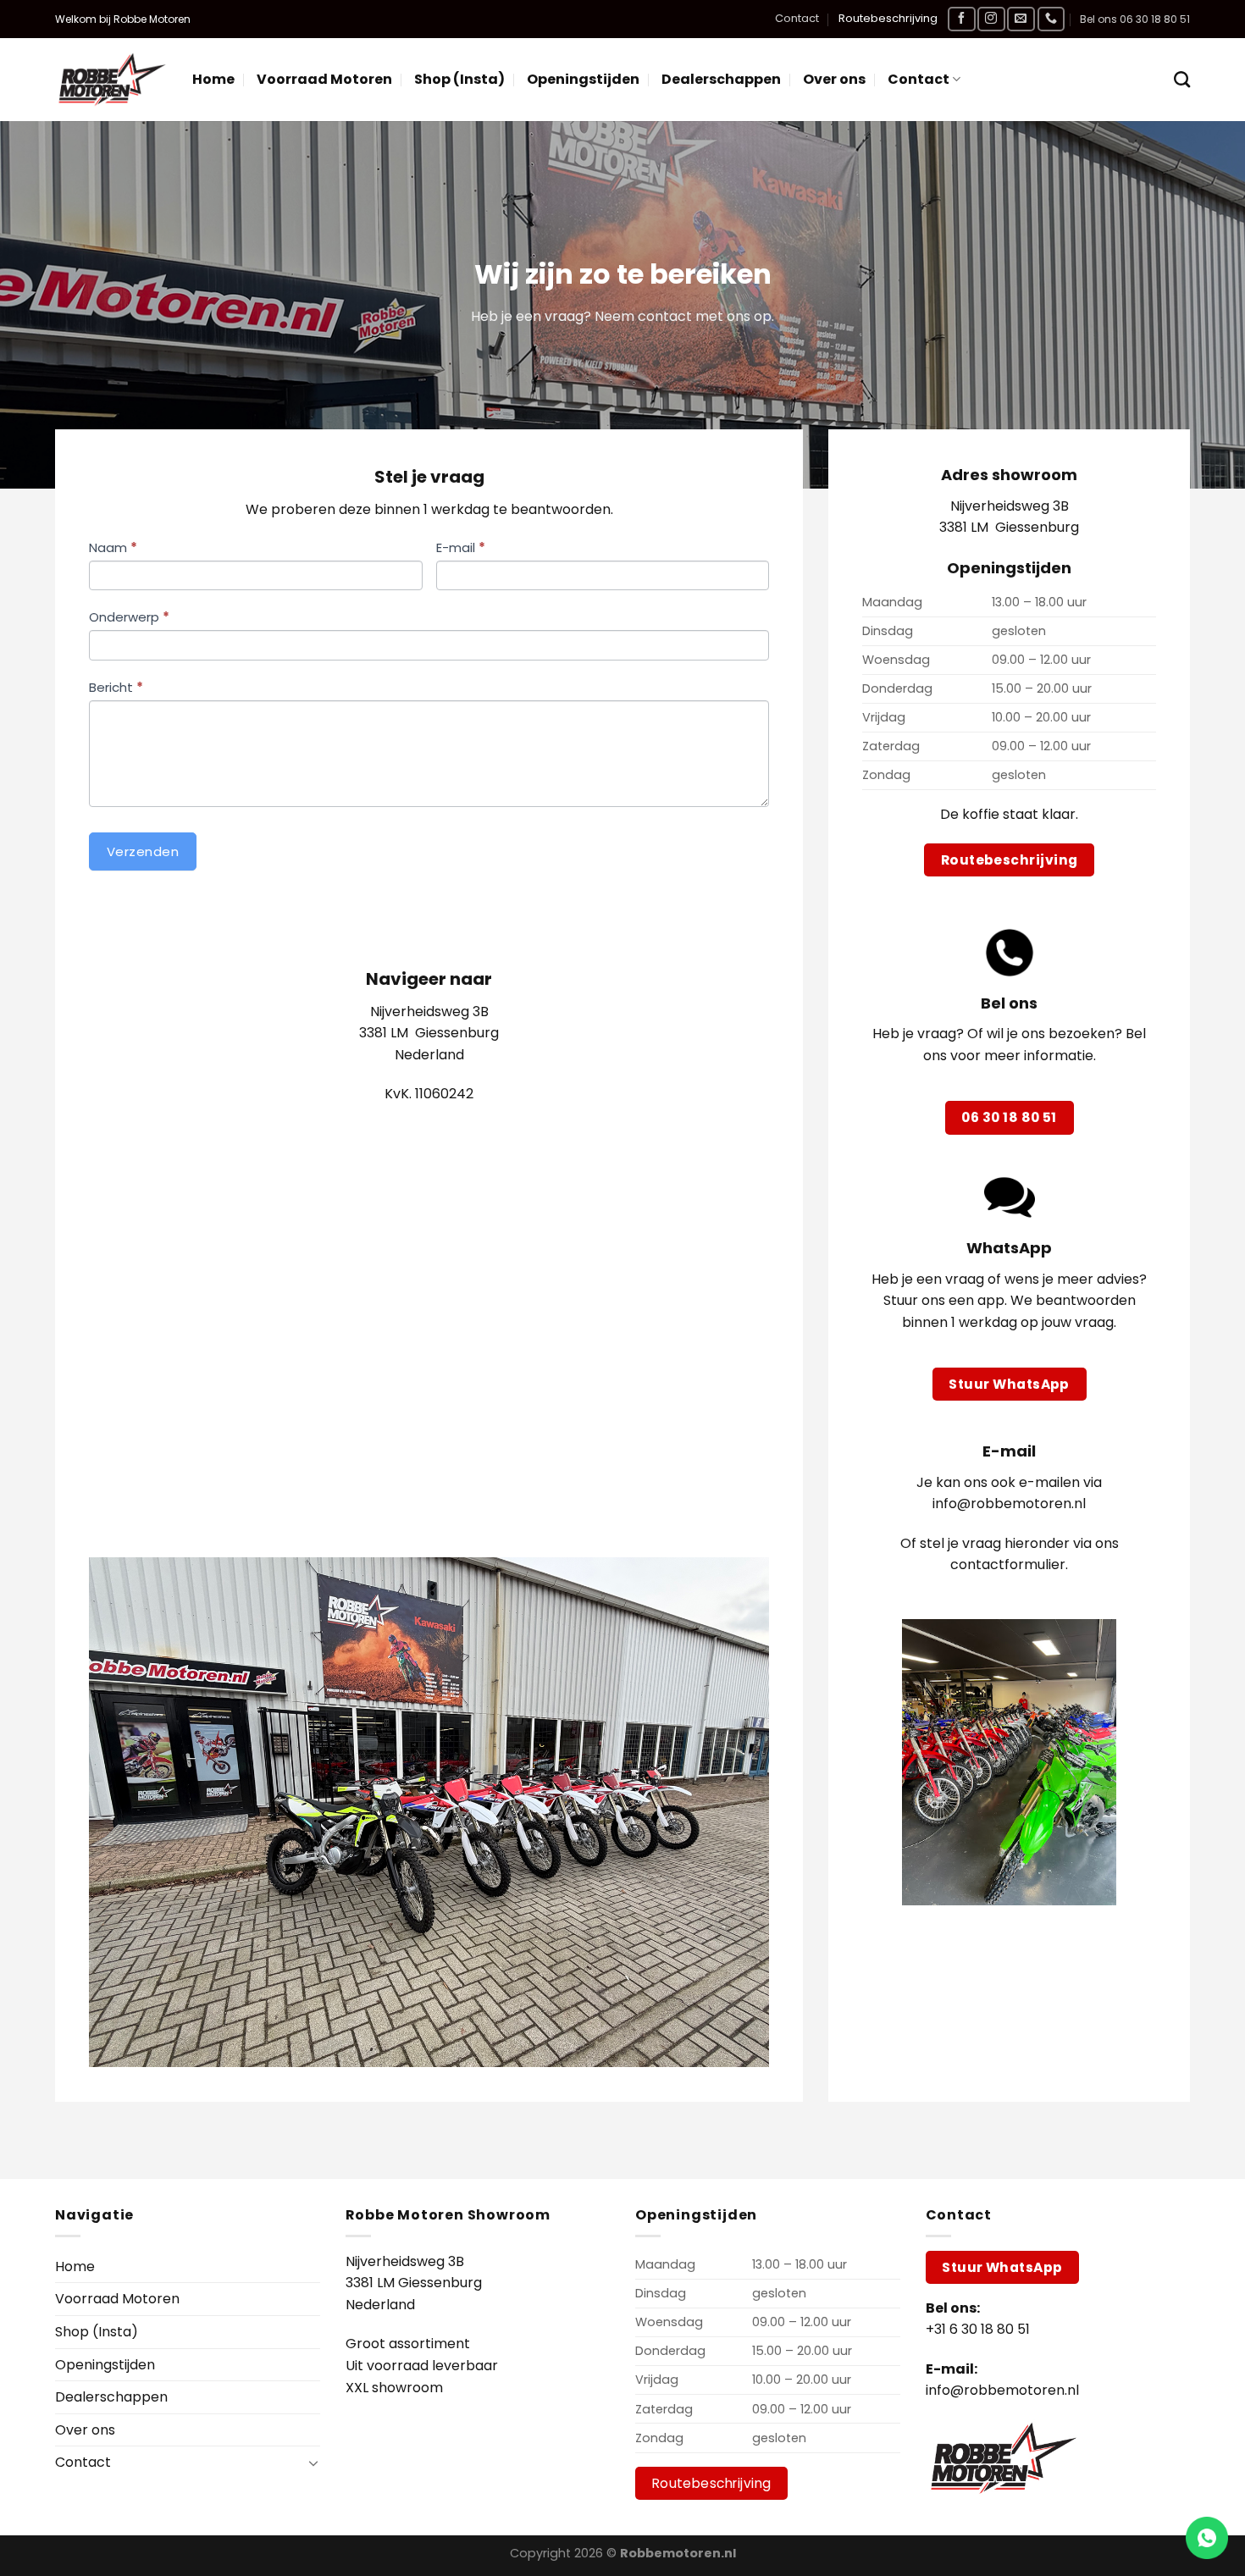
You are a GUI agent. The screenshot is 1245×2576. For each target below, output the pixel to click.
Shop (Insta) (459, 79)
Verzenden (143, 851)
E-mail (461, 547)
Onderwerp (129, 617)
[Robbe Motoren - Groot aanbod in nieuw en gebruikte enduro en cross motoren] (111, 80)
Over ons (834, 79)
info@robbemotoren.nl (1002, 2390)
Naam (113, 547)
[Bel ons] (1051, 19)
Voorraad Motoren (324, 79)
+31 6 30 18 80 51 (978, 2329)
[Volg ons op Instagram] (991, 19)
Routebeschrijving (888, 18)
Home (213, 79)
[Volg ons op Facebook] (961, 19)
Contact (797, 18)
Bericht (116, 687)
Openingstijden (583, 79)
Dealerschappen (721, 79)
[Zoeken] (1182, 79)
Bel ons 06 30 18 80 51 (1135, 19)
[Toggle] (313, 2463)
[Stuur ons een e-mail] (1021, 19)
